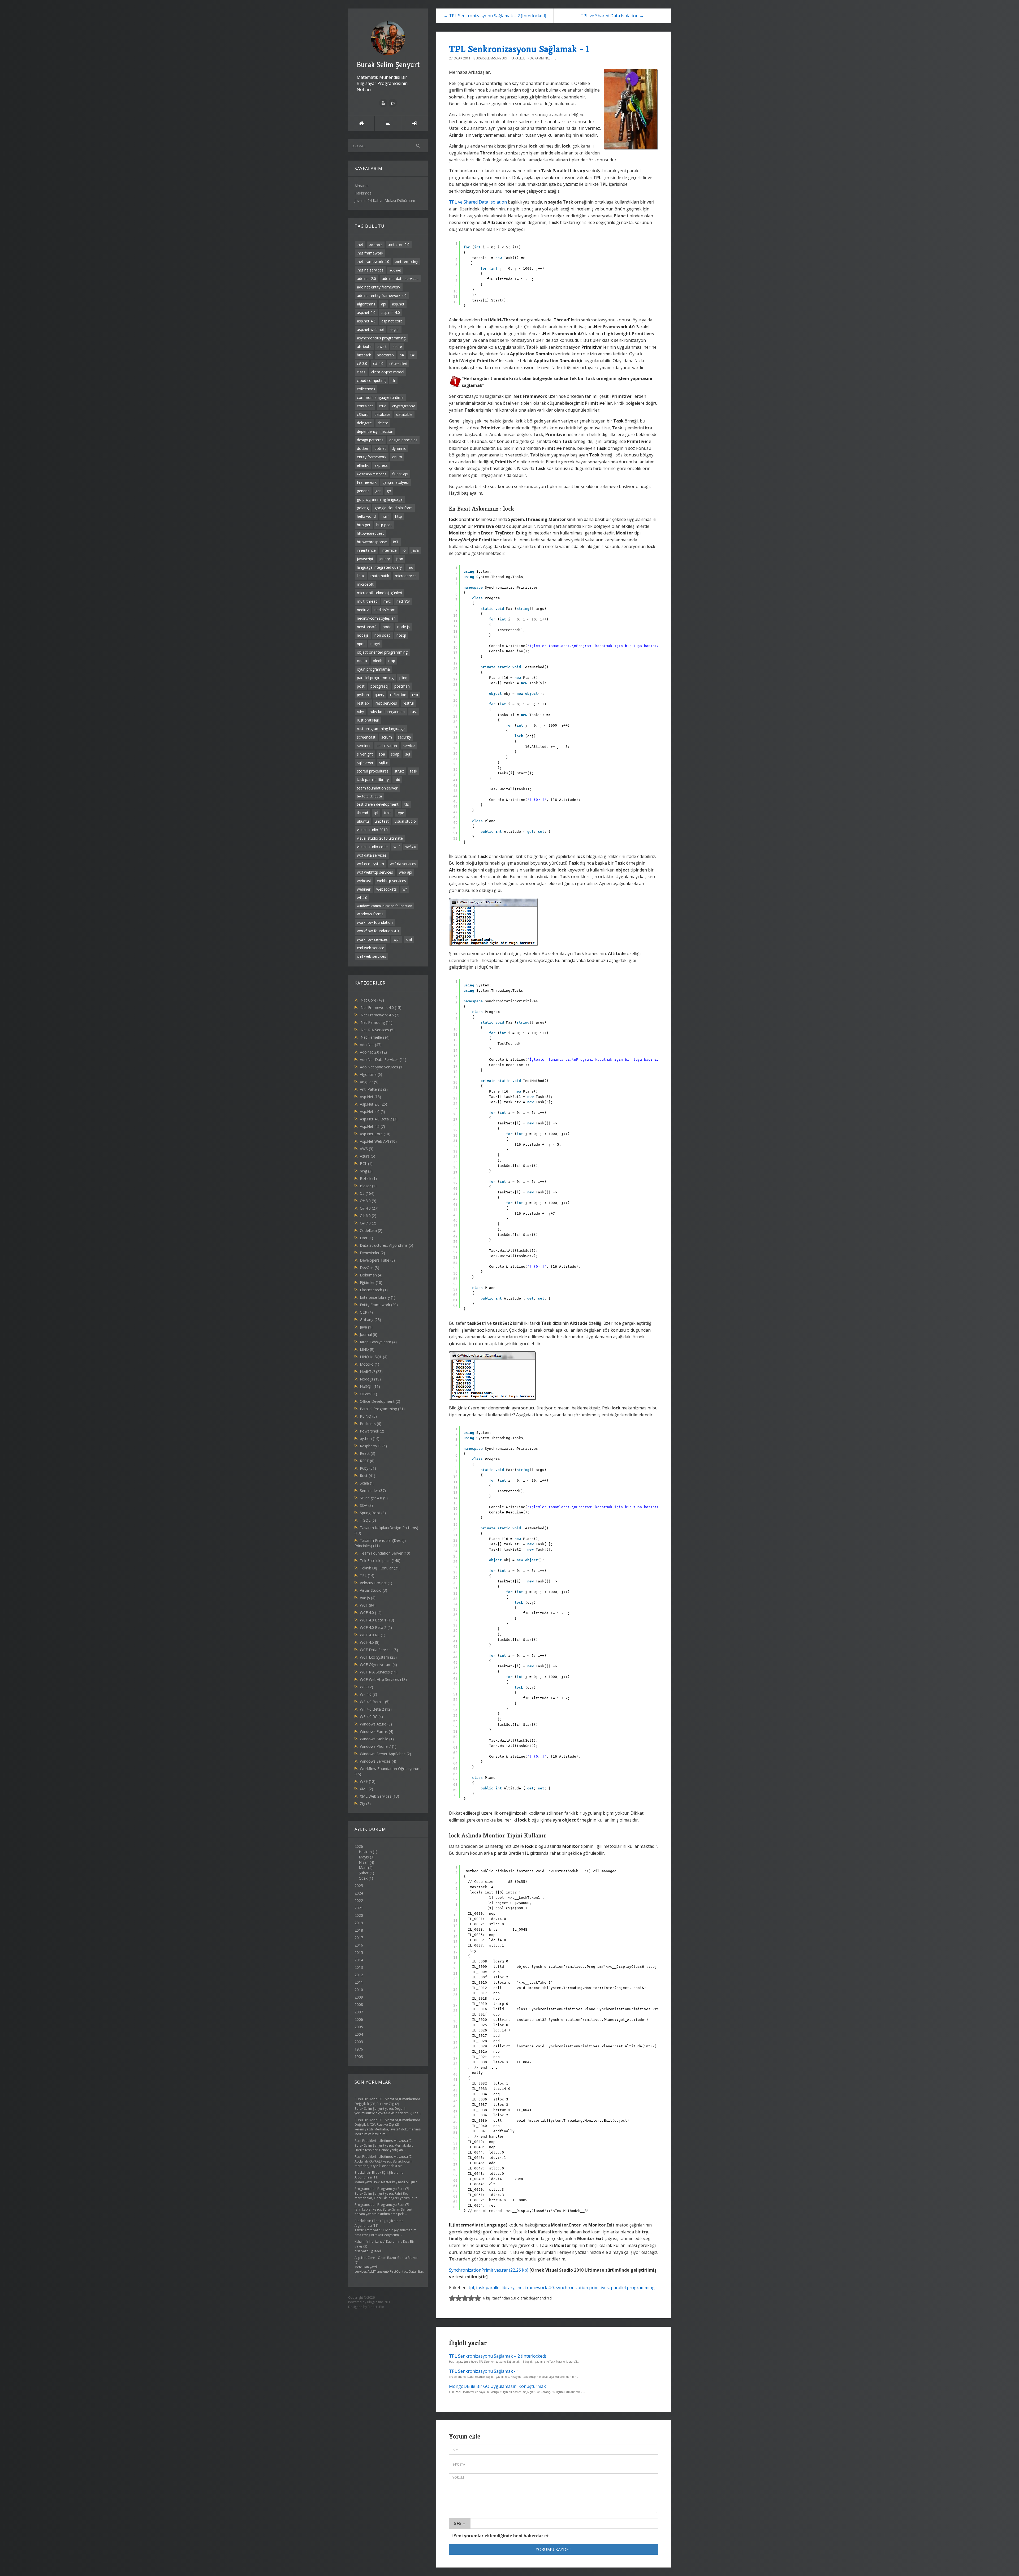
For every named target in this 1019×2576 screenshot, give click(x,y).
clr (393, 380)
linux (361, 576)
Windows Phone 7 (378, 1746)
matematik (380, 576)
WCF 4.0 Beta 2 (376, 1627)
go (389, 491)
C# (412, 355)
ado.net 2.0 (366, 279)
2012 (359, 1975)
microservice (406, 576)
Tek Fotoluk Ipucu (380, 1561)
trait (387, 813)
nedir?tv (403, 601)
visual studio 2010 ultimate (380, 838)
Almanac (362, 186)
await (382, 346)
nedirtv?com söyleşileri (376, 618)
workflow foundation (375, 922)
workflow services (372, 939)
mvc (387, 601)
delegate (364, 423)
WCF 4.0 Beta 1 (377, 1620)
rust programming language (381, 729)
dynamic (399, 448)
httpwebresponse (372, 542)
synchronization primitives (582, 2288)
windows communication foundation (385, 906)
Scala (367, 1483)
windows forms (370, 914)
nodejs (363, 635)
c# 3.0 (362, 363)
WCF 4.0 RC (373, 1635)
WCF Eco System (378, 1657)
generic (363, 491)
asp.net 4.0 (391, 312)
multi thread (367, 601)
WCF (368, 1605)
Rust (368, 1476)
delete (383, 423)
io (404, 550)
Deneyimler (372, 1253)
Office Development (380, 1401)
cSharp (363, 414)
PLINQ (368, 1416)
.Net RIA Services (377, 1030)
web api (405, 872)
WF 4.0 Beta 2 (376, 1709)
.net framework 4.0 (373, 262)
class (361, 372)
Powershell (372, 1431)
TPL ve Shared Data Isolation (478, 202)
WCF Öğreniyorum (378, 1665)
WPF (368, 1781)
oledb (378, 661)
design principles (403, 440)
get (378, 491)
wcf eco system (370, 864)
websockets (387, 889)
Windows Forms (377, 1731)
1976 (359, 2049)
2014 (359, 1960)
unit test (382, 821)
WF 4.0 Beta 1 (375, 1702)
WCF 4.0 (371, 1613)
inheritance (366, 550)
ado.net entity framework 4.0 (382, 295)
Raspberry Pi (373, 1446)
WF (366, 1687)
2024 (359, 1893)
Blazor (368, 1186)
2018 (359, 1930)
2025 (359, 1886)
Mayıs (364, 1857)
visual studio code (372, 847)
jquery (385, 559)
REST (367, 1461)
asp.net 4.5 (366, 321)
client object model (388, 372)
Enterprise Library (378, 1297)
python (363, 695)
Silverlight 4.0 (374, 1498)
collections (366, 389)
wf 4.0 (362, 898)
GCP (366, 1312)
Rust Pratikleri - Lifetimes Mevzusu (381, 2141)
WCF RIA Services (379, 1672)
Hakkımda (363, 193)
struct (399, 771)
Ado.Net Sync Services (382, 1067)
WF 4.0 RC (371, 1717)
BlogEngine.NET (379, 2302)
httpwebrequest (370, 533)
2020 (359, 1915)
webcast (364, 881)
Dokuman (371, 1275)
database (382, 414)
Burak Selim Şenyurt (388, 65)
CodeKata (371, 1230)
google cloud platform (394, 508)
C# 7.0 (368, 1223)
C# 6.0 (368, 1216)
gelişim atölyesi (396, 482)
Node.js (370, 1379)
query (379, 695)
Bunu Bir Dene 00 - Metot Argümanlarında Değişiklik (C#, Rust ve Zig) (387, 2101)
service (409, 746)
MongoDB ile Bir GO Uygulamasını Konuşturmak (497, 2386)
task (414, 771)
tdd (397, 780)
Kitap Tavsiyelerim (378, 1342)
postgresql (379, 686)
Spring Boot (373, 1513)
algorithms (366, 304)
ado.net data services (400, 279)
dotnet (380, 448)
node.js (403, 627)
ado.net (395, 270)
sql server (365, 763)
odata (362, 661)
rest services (386, 703)
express (381, 465)
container (365, 406)
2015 (359, 1953)
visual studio (405, 821)
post (361, 686)
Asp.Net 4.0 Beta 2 (379, 1119)
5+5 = (460, 2523)
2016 (359, 1945)
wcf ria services (403, 864)
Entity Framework (379, 1305)
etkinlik (363, 465)
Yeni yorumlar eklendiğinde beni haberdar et (501, 2536)
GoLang (370, 1320)
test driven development (378, 804)
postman (402, 686)
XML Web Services (379, 1796)
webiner (364, 889)
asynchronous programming (381, 338)
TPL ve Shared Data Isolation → (612, 16)
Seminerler (373, 1490)
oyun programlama (373, 669)
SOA (366, 1505)
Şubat (364, 1873)
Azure (368, 1156)
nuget (375, 644)
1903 (359, 2057)
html (385, 516)
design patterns (370, 440)
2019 (359, 1923)
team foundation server (377, 788)
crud (383, 406)
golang (363, 508)
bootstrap (385, 355)
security (404, 737)
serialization (387, 746)
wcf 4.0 (411, 847)
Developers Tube (377, 1260)
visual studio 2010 (372, 830)
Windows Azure (376, 1724)
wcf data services (372, 855)
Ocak (363, 1878)
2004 (359, 2034)
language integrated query (379, 567)
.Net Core (372, 1000)
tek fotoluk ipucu (369, 796)
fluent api (400, 474)
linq (410, 567)
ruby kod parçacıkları (387, 712)
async (394, 329)
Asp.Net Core (375, 1134)
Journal (369, 1334)
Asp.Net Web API (378, 1141)
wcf (397, 847)
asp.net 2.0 (366, 312)
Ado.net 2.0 (373, 1052)
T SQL (368, 1520)
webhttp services (392, 881)
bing (366, 1171)
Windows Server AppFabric (385, 1754)
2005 (359, 2027)
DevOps (370, 1268)
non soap (383, 635)
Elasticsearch (374, 1290)
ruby (360, 712)
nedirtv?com (385, 610)
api (384, 304)
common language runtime (380, 397)
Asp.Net (370, 1097)
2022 (359, 1900)
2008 (359, 2005)
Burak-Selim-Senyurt (491, 58)
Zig (365, 1804)
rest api (363, 703)
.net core (376, 245)
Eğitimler (371, 1282)
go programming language (380, 499)
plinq (403, 678)
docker (363, 448)
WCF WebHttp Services (383, 1679)
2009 (359, 1997)
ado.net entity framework (379, 287)
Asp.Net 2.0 (374, 1104)
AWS (367, 1149)
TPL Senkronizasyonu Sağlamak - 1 (519, 49)
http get (364, 525)
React (368, 1453)
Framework (367, 482)
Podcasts (371, 1424)
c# (402, 355)
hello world (366, 516)
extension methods (372, 474)
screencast (366, 737)
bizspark (364, 355)
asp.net (398, 304)
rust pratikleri (368, 720)
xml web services (372, 956)
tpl (376, 813)
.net (360, 245)
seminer (364, 746)
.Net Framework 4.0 (381, 1007)
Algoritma (371, 1074)
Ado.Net (371, 1045)
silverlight (365, 754)
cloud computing (371, 380)
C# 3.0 (368, 1201)
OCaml (368, 1394)
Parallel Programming (382, 1409)
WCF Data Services (379, 1650)
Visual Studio (374, 1590)
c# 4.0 (378, 363)
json (399, 559)
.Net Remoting (376, 1022)
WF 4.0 (368, 1694)
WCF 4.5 (370, 1642)
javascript (365, 559)
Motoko (370, 1364)
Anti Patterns (374, 1089)
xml (409, 939)
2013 (359, 1967)
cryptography (403, 406)
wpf (397, 939)
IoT (396, 542)
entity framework (372, 457)
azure (397, 346)
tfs (407, 804)
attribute (364, 346)
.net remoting (407, 262)
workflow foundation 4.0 (378, 931)
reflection (398, 695)
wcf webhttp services (375, 872)
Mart (363, 1868)
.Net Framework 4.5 (380, 1015)
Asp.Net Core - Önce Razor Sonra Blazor (386, 2258)
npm (361, 644)
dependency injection (375, 431)
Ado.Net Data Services (383, 1060)
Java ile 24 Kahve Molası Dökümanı (385, 200)
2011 (359, 1982)
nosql (401, 635)
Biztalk (368, 1178)
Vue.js (368, 1598)
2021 (359, 1908)
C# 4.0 (369, 1208)
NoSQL (370, 1386)
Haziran (365, 1852)
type (400, 813)
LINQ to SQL (374, 1357)
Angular (369, 1082)
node (387, 627)
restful (408, 703)
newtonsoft (367, 627)
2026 (366, 1862)
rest (415, 695)
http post (384, 525)
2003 (359, 2042)
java (415, 550)
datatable (404, 414)
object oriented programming (382, 652)
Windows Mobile (377, 1739)
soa (382, 754)
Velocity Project (376, 1583)
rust (414, 712)
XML (366, 1789)
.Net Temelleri (375, 1037)
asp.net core (392, 321)
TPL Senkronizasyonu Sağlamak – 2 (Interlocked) (498, 2356)
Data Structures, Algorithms (387, 1245)
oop (392, 661)
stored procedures (373, 771)
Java (366, 1327)
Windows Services (378, 1761)
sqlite (384, 763)
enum (397, 457)
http (399, 516)
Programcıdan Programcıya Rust (379, 2189)
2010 (359, 1990)
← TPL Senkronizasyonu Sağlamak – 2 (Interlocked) (495, 16)
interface (389, 550)
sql (408, 754)
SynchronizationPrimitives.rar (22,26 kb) (489, 2270)
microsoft (365, 584)
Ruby (368, 1468)
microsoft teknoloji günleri (379, 593)
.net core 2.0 (399, 245)
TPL (367, 1575)
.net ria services (370, 270)
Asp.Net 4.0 (372, 1112)
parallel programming (375, 678)
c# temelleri (398, 364)
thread (362, 813)
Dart (366, 1238)
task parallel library (373, 780)
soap (395, 754)
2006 (359, 2019)
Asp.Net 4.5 (372, 1126)
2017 (359, 1938)
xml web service (371, 948)
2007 (359, 2012)
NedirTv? (371, 1372)
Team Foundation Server (385, 1553)
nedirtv (363, 610)
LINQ (367, 1349)
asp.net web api (370, 329)
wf (405, 889)
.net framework (370, 253)
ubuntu (363, 821)
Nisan (364, 1862)
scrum (387, 737)
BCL (366, 1164)
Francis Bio (376, 2307)
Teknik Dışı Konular (380, 1568)
